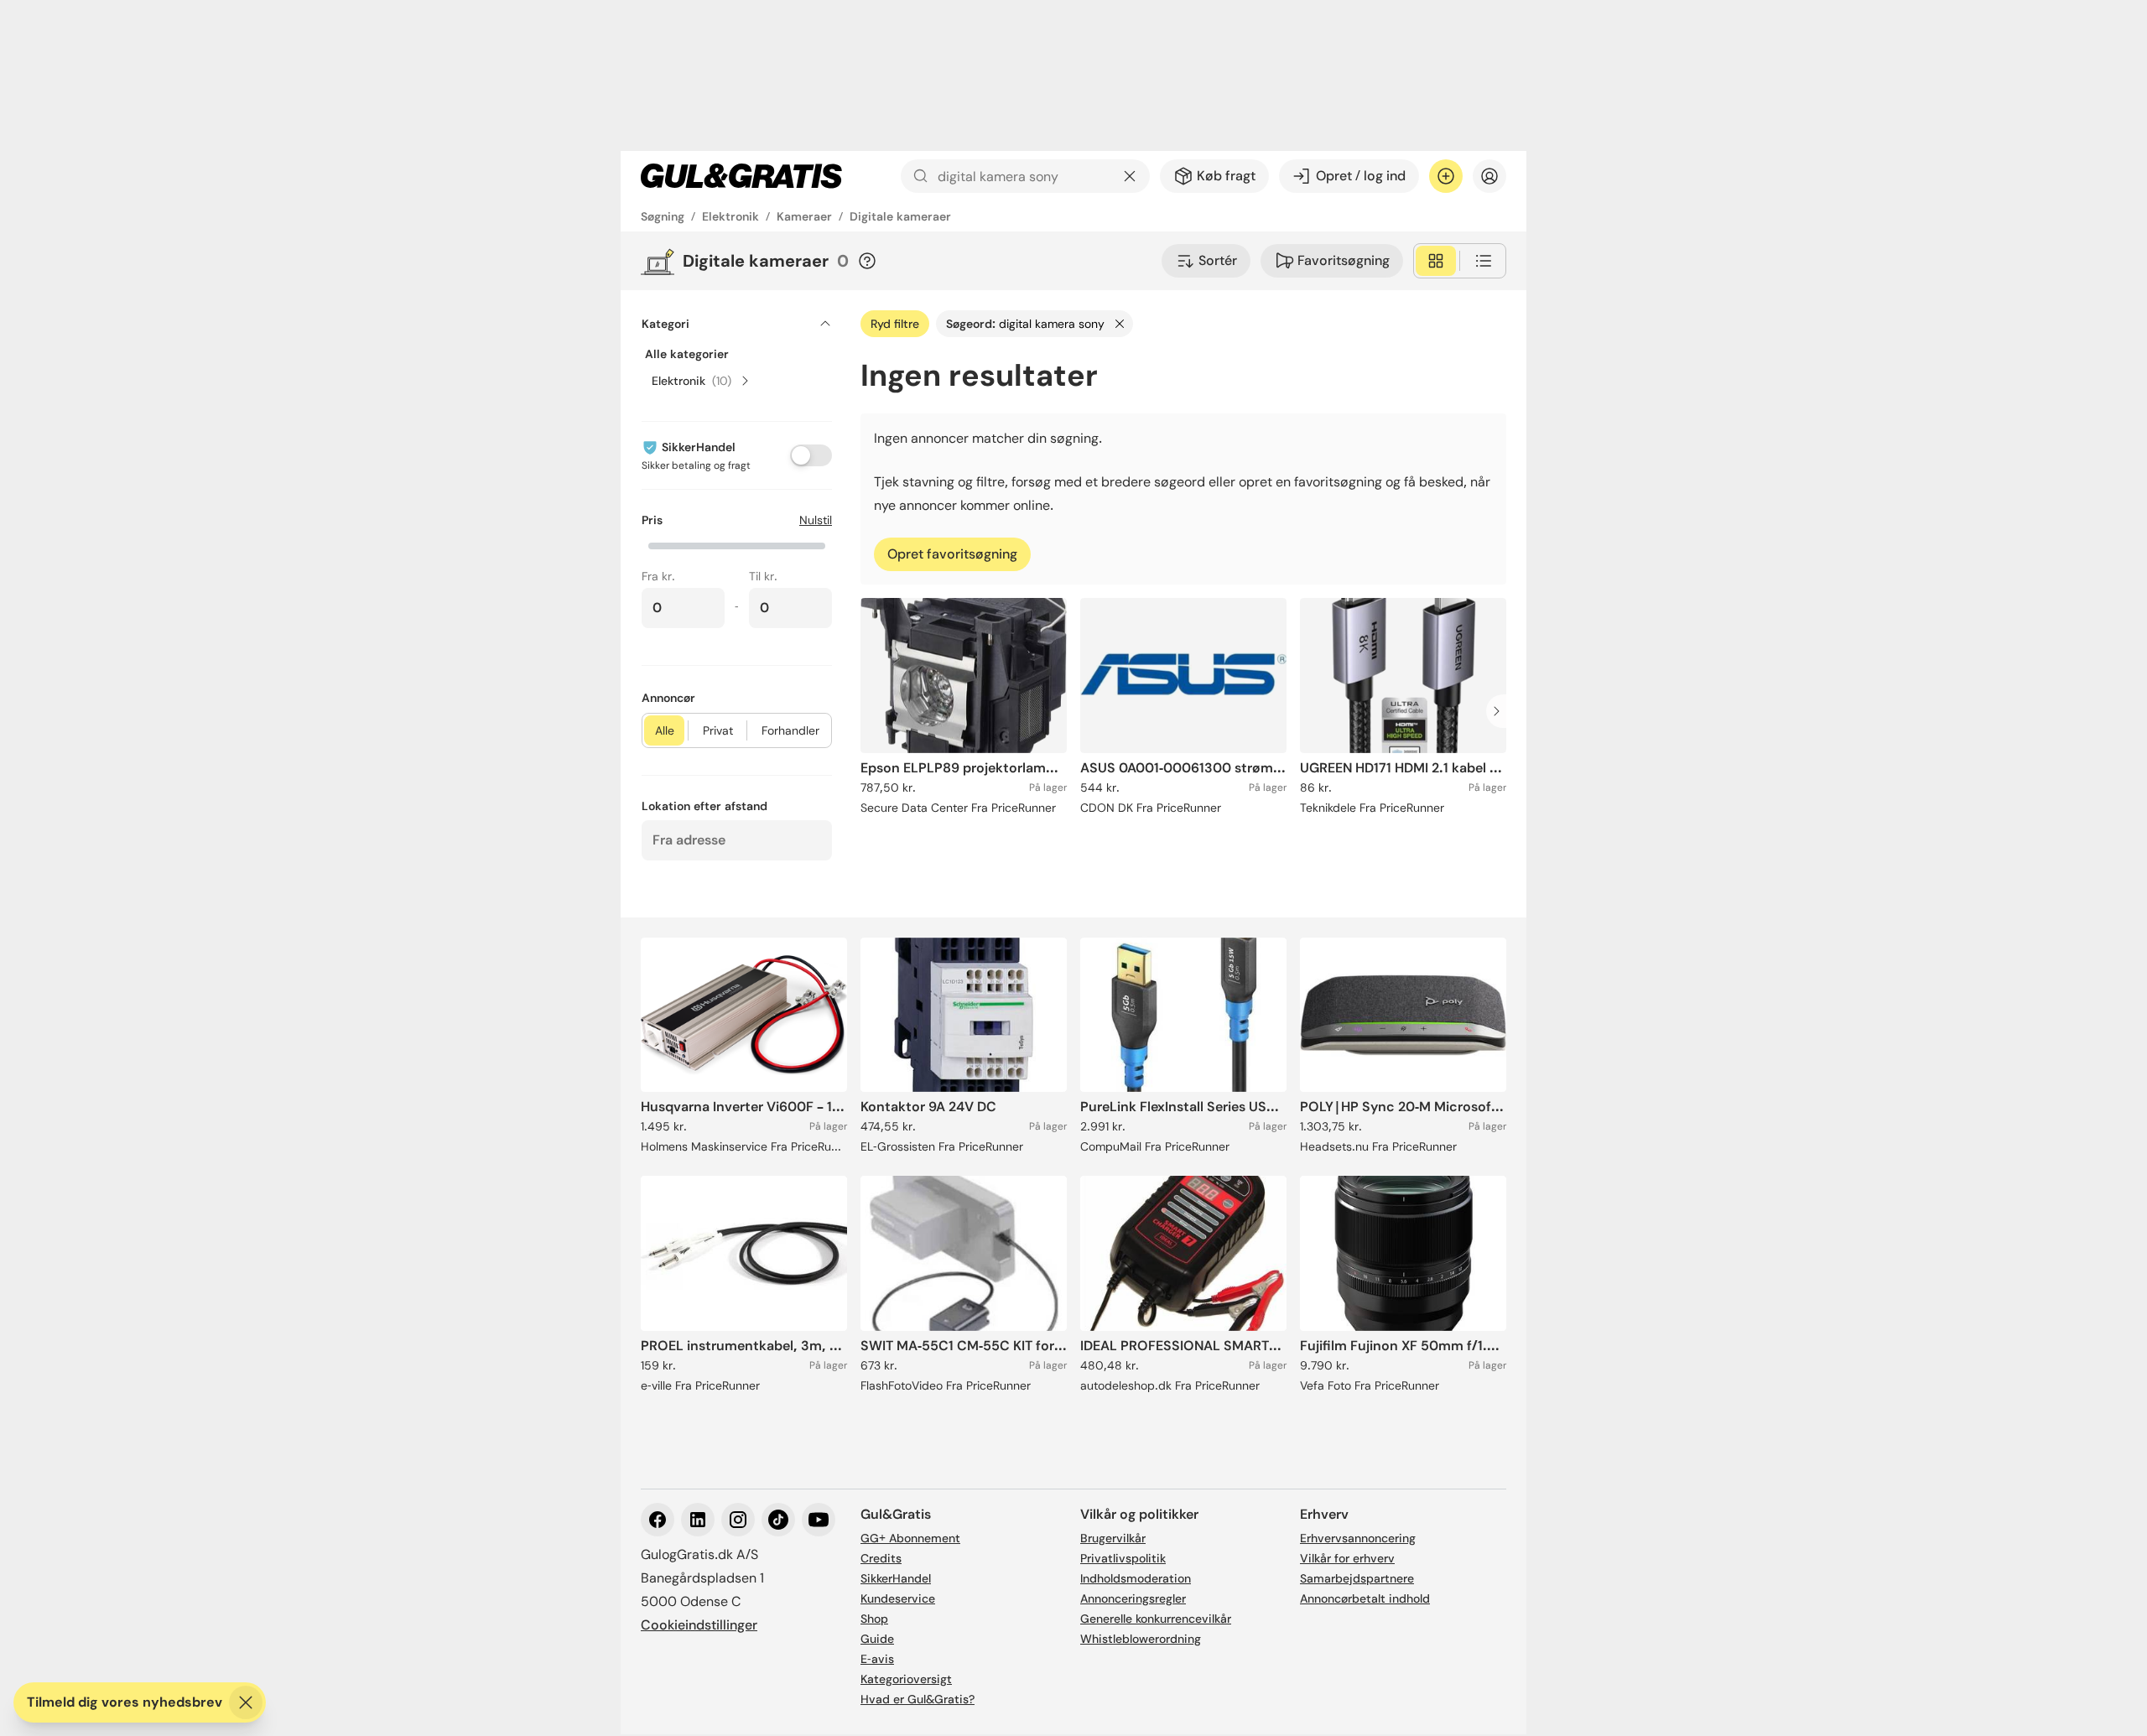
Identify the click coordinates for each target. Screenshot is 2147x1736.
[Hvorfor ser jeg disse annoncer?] (867, 261)
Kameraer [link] (804, 216)
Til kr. (763, 576)
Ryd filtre (895, 324)
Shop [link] (874, 1619)
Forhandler (790, 730)
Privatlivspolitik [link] (1123, 1558)
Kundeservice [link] (898, 1598)
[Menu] (1489, 176)
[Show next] (1501, 711)
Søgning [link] (663, 216)
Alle (665, 730)
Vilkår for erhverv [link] (1347, 1558)
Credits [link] (881, 1558)
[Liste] (1484, 261)
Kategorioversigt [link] (906, 1679)
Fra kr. (658, 576)
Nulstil (816, 520)
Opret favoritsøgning (952, 554)
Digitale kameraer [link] (900, 216)
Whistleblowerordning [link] (1141, 1639)
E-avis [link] (877, 1659)
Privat (718, 730)
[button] (737, 544)
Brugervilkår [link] (1113, 1538)
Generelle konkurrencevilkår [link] (1156, 1619)
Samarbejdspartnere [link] (1357, 1578)
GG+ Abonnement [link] (910, 1538)
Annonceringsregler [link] (1133, 1598)
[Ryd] (1130, 176)
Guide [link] (877, 1639)
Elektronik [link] (730, 216)
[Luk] (246, 1702)
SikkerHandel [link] (896, 1578)
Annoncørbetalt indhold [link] (1365, 1598)
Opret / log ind (1361, 176)
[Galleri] (1436, 261)
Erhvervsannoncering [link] (1358, 1538)
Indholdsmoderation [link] (1136, 1578)
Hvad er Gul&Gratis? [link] (918, 1699)
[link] (741, 176)
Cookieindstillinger (699, 1625)
